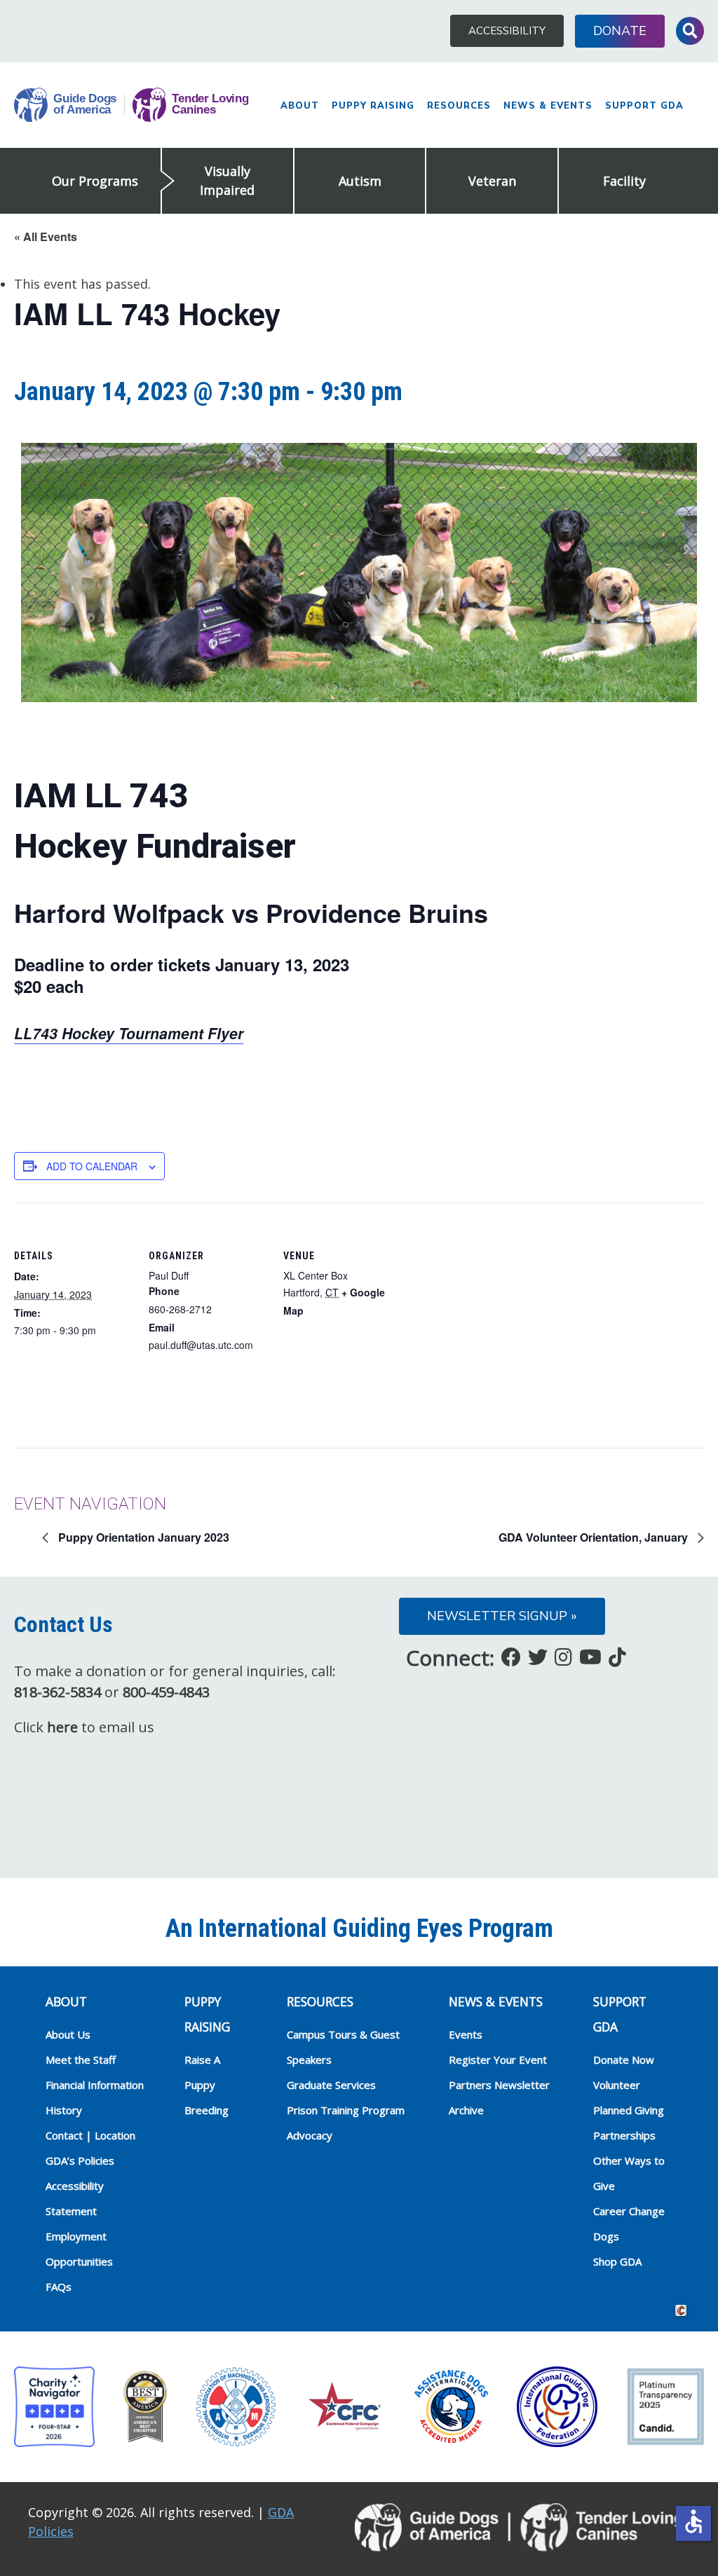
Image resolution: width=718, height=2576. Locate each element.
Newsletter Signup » (502, 1616)
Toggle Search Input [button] (690, 31)
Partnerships (624, 2135)
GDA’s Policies (80, 2160)
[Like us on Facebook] (511, 1657)
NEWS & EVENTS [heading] (496, 2001)
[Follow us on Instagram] (563, 1657)
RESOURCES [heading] (320, 2001)
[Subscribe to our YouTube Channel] (590, 1657)
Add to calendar (92, 1166)
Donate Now (624, 2060)
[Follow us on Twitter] (538, 1657)
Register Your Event (498, 2060)
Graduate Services (331, 2085)
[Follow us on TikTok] (617, 1657)
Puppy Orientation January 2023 (142, 1537)
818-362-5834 (57, 1692)
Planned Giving (629, 2110)
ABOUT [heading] (66, 2001)
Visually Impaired (227, 180)
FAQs (59, 2287)
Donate (620, 31)
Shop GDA (617, 2261)
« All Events (46, 237)
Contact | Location (90, 2135)
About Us (68, 2034)
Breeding (206, 2110)
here (62, 1727)
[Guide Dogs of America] (131, 105)
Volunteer (617, 2085)
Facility (624, 181)
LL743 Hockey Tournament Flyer (129, 1033)
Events (466, 2034)
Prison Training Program (346, 2110)
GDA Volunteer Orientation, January (595, 1537)
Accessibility (507, 31)
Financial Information (95, 2085)
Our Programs (95, 181)
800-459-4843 (166, 1692)
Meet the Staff (81, 2060)
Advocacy (310, 2135)
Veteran (492, 181)
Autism (360, 181)
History (64, 2110)
